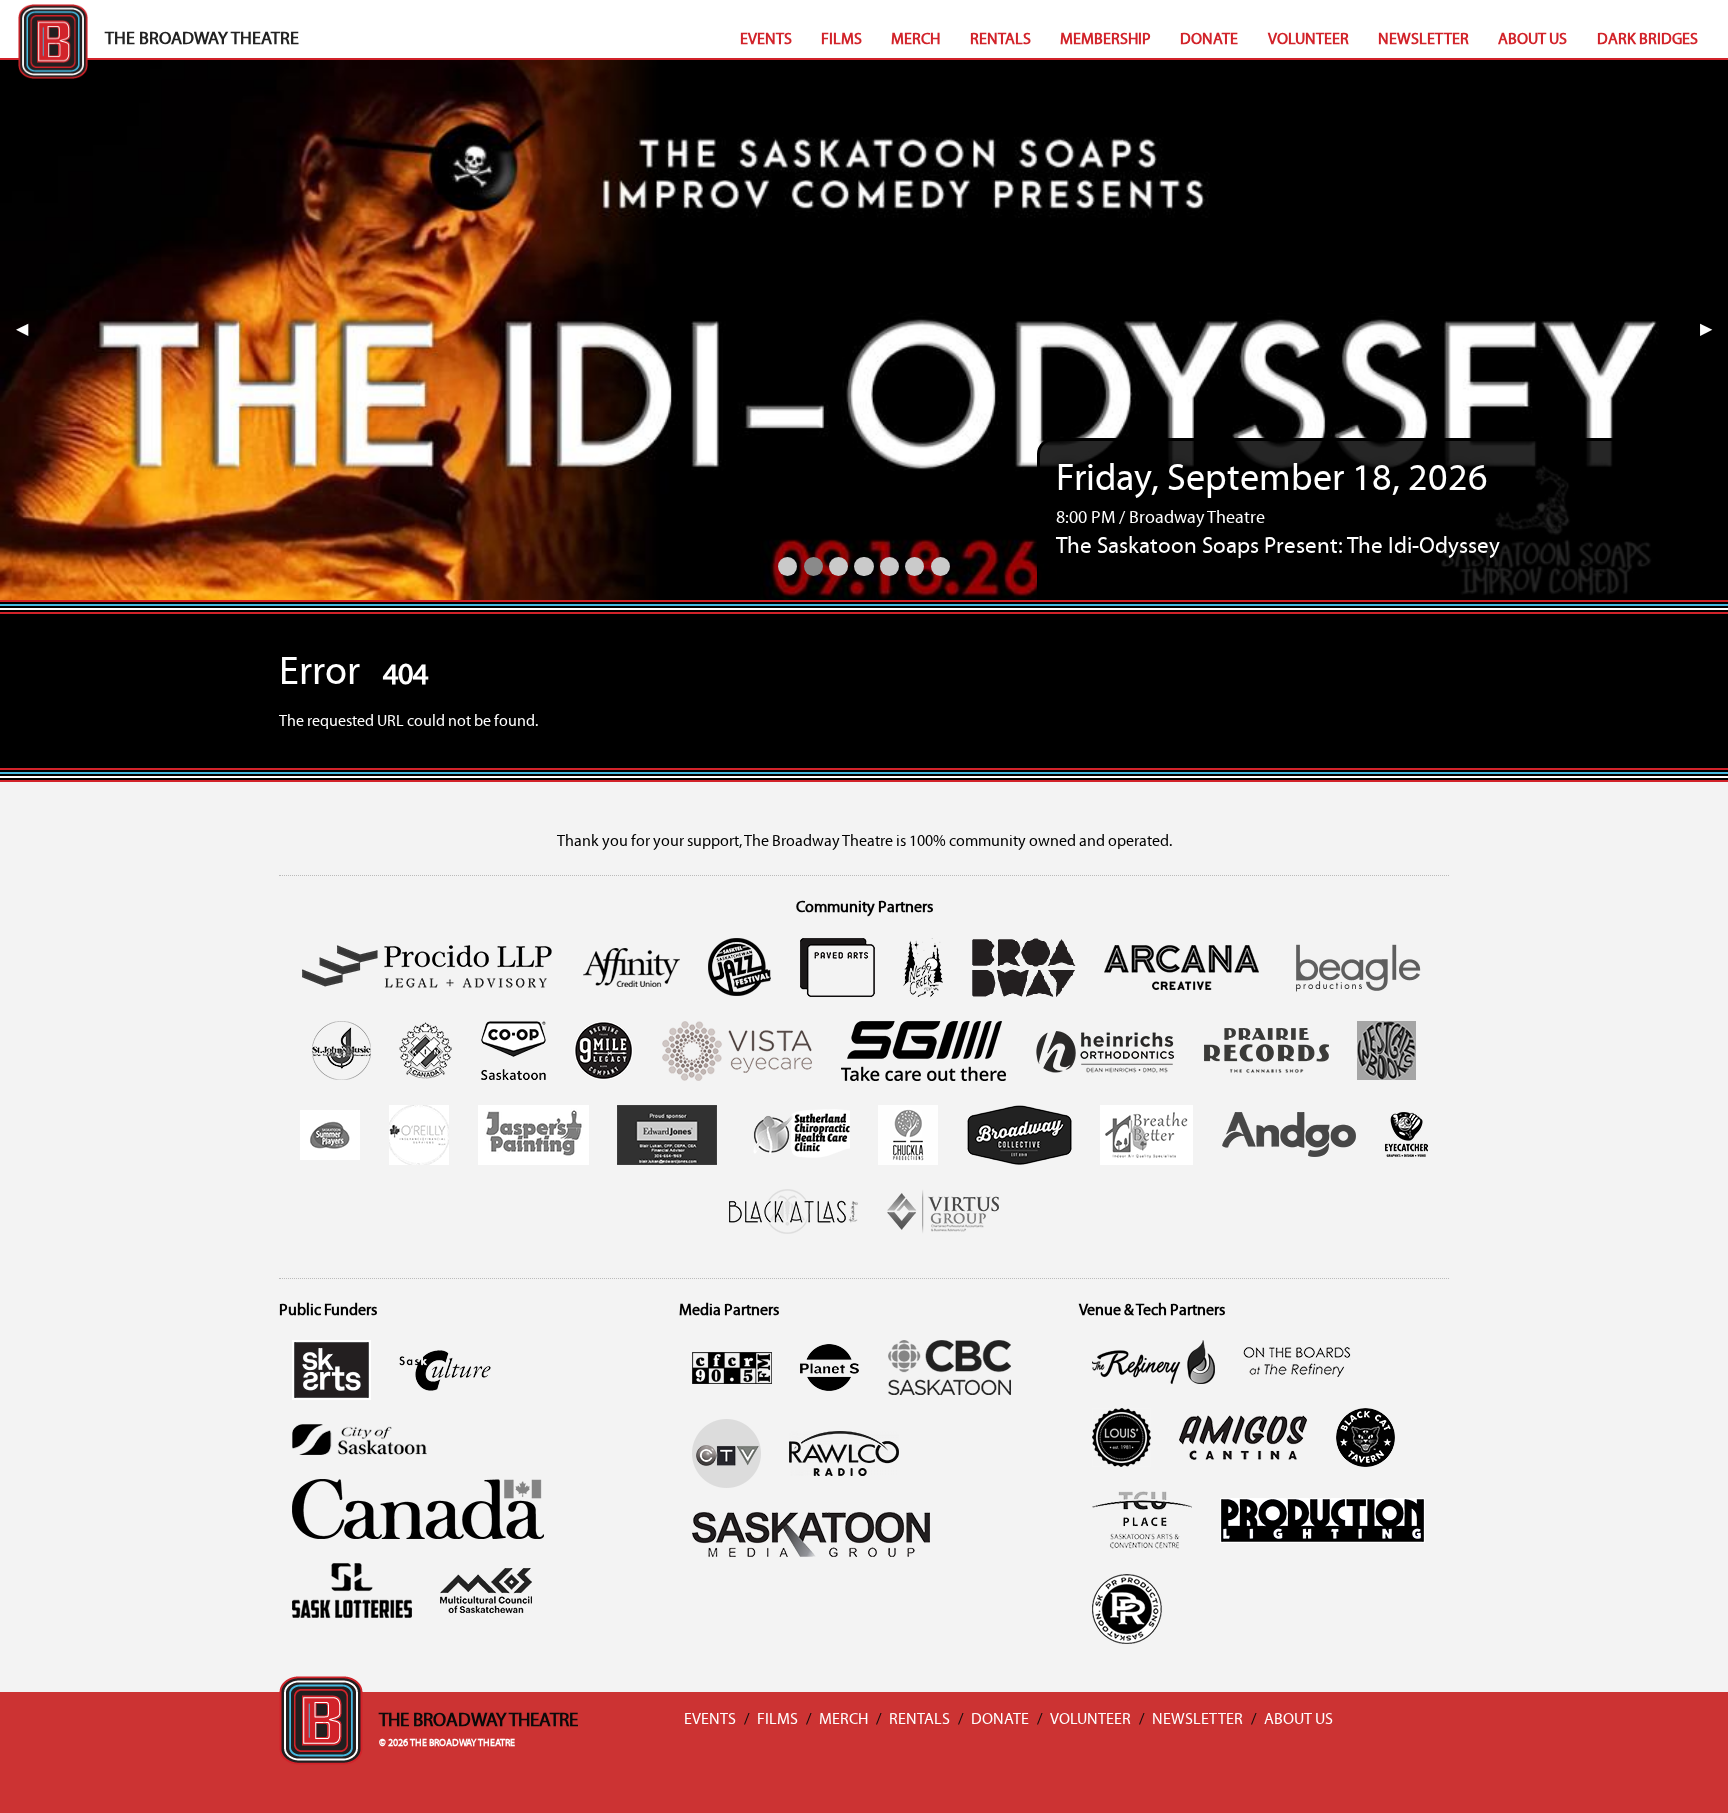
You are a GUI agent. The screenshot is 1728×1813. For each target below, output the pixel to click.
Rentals (1000, 40)
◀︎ (30, 330)
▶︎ (1714, 330)
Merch (915, 40)
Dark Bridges (1647, 40)
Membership (1105, 40)
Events (766, 40)
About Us (1532, 40)
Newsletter (1423, 40)
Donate (1209, 40)
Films (841, 40)
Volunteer (1308, 40)
